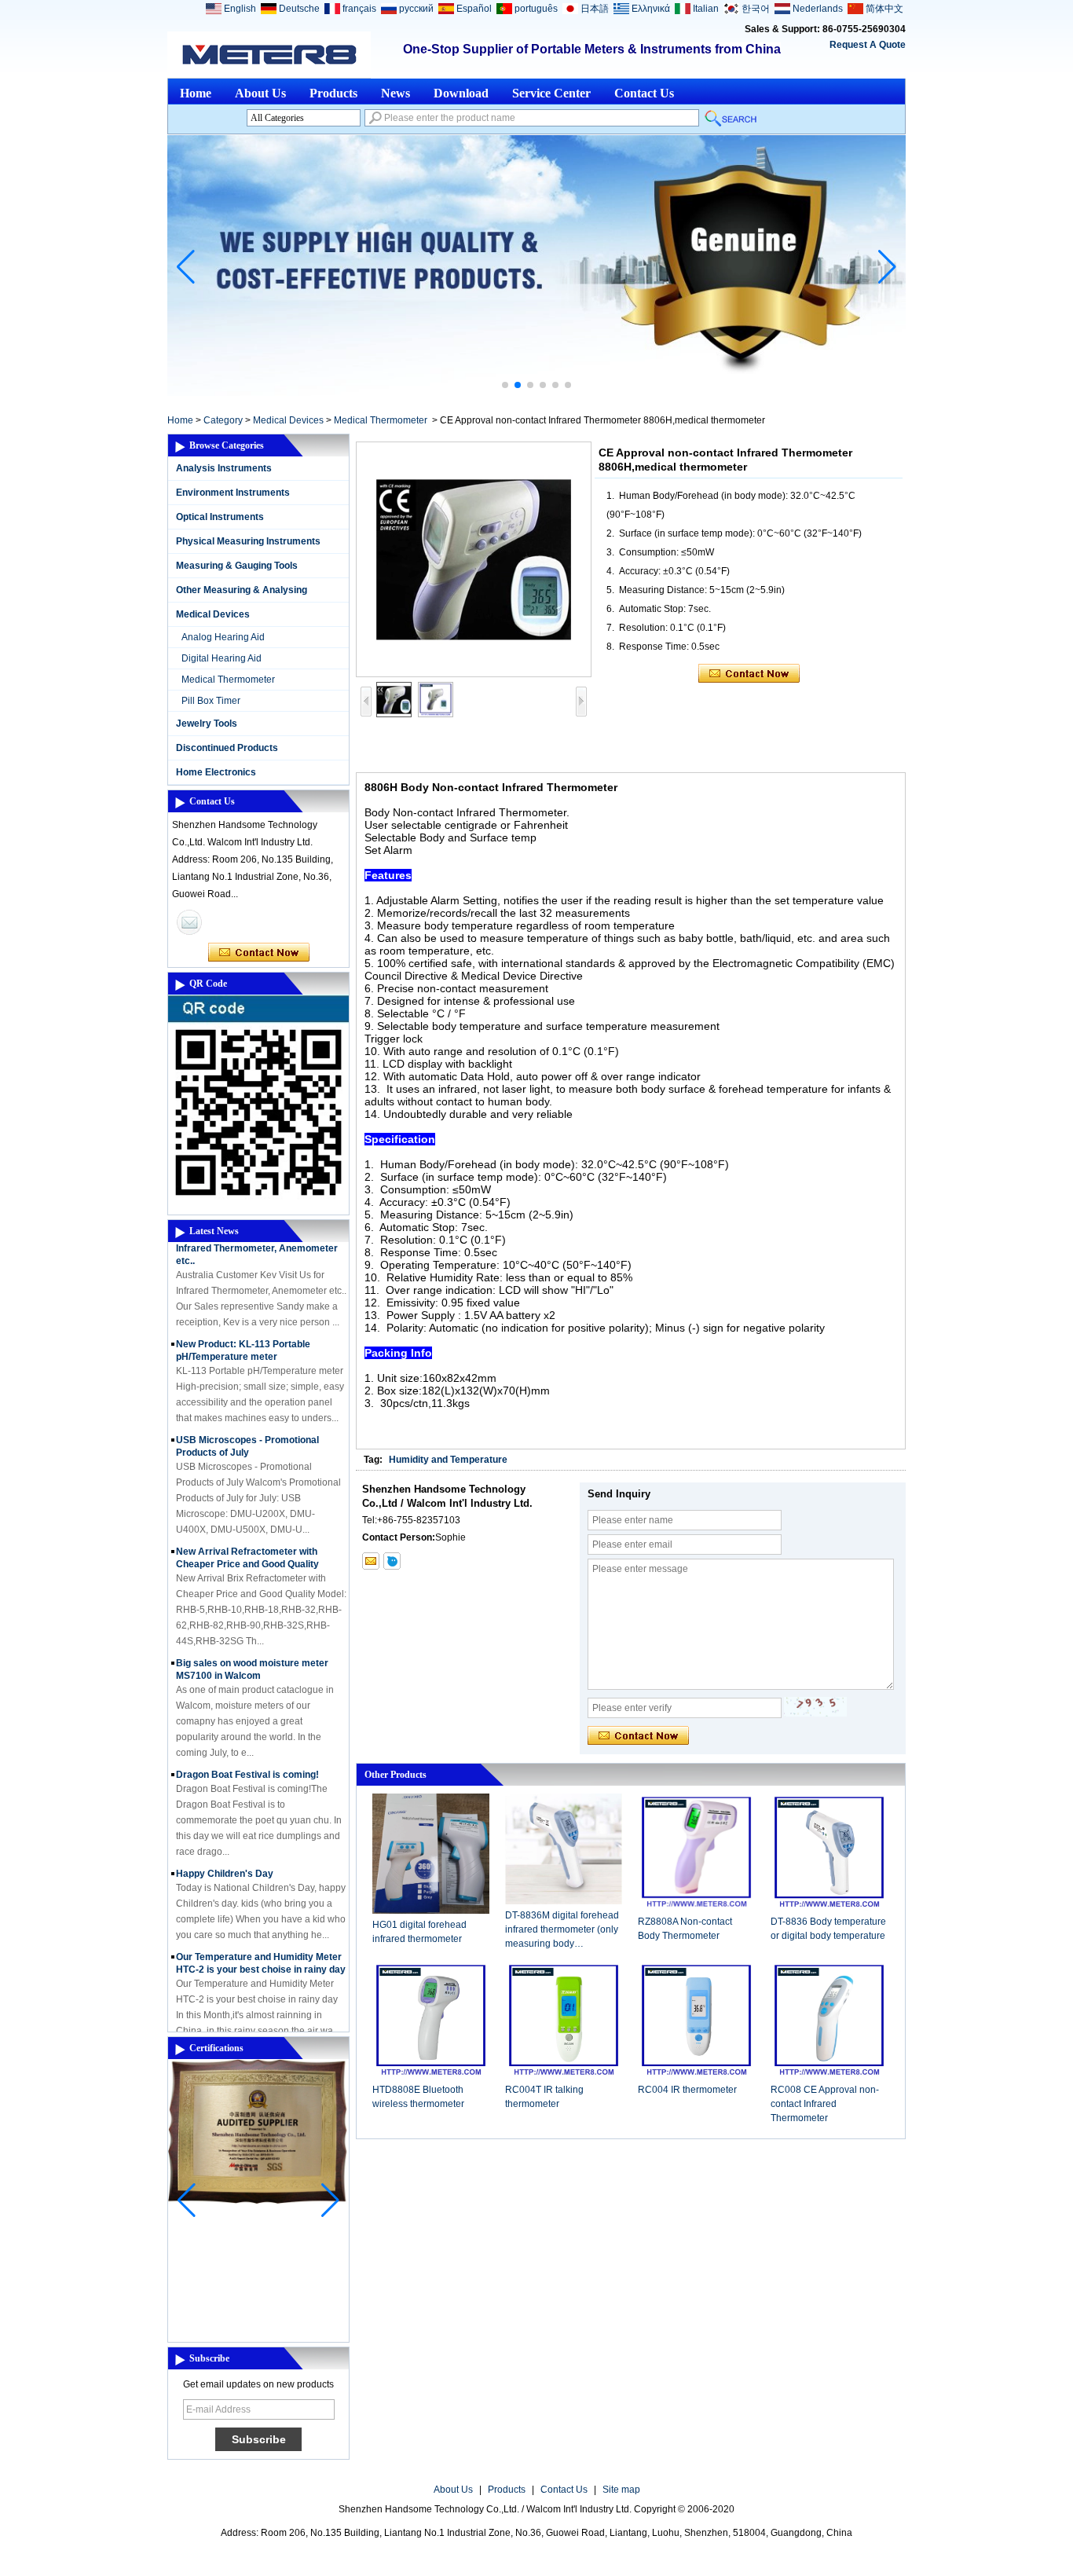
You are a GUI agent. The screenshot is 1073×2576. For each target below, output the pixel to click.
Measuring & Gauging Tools (237, 566)
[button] (505, 385)
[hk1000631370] (392, 1561)
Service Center (551, 93)
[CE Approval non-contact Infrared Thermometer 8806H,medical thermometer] (474, 559)
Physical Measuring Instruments (248, 541)
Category (223, 420)
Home (196, 93)
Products (333, 93)
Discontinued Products (227, 748)
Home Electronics (216, 772)
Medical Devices (288, 420)
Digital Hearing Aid (222, 658)
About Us (260, 93)
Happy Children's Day (225, 1857)
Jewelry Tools (207, 724)
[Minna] (189, 922)
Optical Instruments (220, 517)
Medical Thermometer (381, 420)
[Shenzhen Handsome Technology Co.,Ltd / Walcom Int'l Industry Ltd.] (269, 55)
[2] (536, 393)
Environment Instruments (233, 493)
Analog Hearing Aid (223, 637)
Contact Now (259, 953)
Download (461, 93)
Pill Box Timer (211, 701)
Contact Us (644, 93)
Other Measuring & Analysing (242, 590)
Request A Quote (868, 45)
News (396, 93)
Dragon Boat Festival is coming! (247, 1758)
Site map (621, 2490)
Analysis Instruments (224, 468)
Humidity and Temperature (448, 1460)
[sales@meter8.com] (371, 1561)
